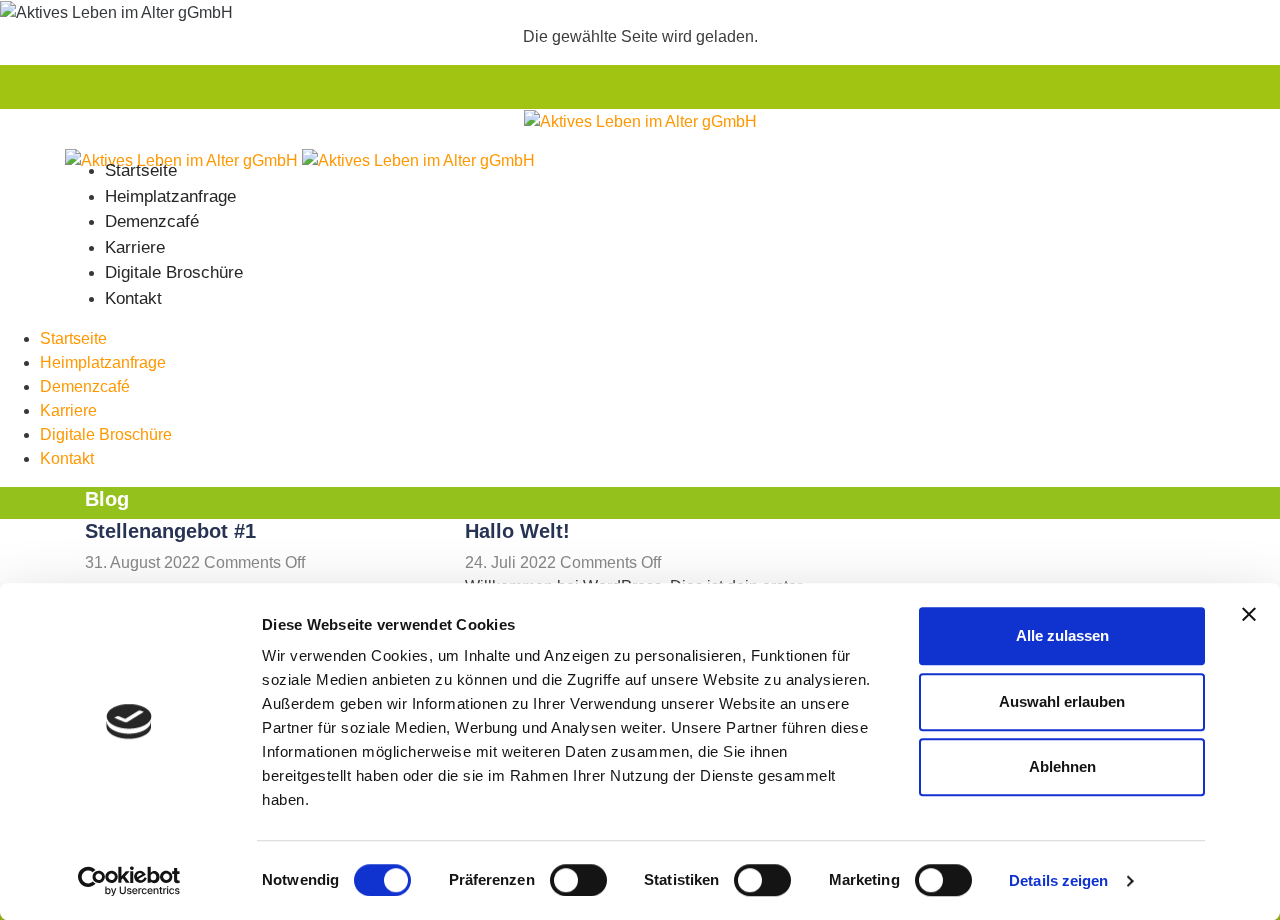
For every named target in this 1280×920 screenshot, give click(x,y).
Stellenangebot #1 (170, 531)
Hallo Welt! (517, 531)
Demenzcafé (152, 221)
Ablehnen (1062, 766)
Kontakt (133, 298)
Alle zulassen (1062, 635)
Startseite (141, 170)
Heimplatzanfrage (170, 196)
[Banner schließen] (1249, 614)
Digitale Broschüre (174, 272)
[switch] (578, 880)
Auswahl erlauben (1062, 701)
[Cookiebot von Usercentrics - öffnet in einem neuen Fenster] (129, 881)
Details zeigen (1058, 880)
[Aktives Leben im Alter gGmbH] (640, 120)
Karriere (135, 247)
